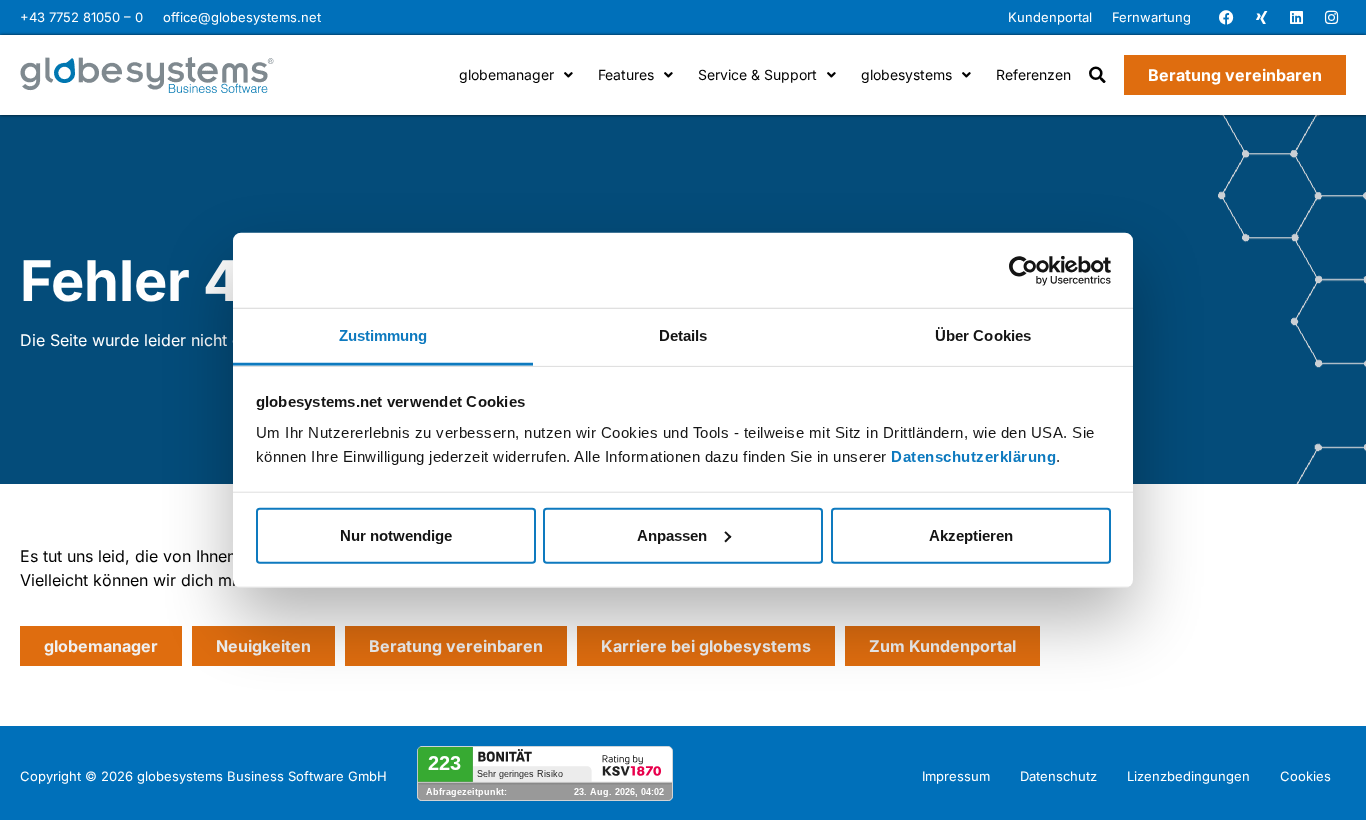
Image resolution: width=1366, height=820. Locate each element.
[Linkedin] (1296, 18)
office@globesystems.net (242, 17)
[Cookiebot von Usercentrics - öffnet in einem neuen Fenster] (1023, 270)
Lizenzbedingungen (1188, 776)
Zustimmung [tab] (383, 335)
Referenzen (1033, 74)
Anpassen (672, 534)
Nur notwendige (396, 534)
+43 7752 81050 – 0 (81, 17)
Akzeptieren (971, 534)
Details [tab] (683, 335)
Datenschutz (1058, 776)
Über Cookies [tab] (983, 335)
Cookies (1305, 776)
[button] (1097, 75)
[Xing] (1261, 18)
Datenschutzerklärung (973, 456)
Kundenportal (1050, 17)
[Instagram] (1331, 18)
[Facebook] (1226, 18)
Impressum (956, 776)
